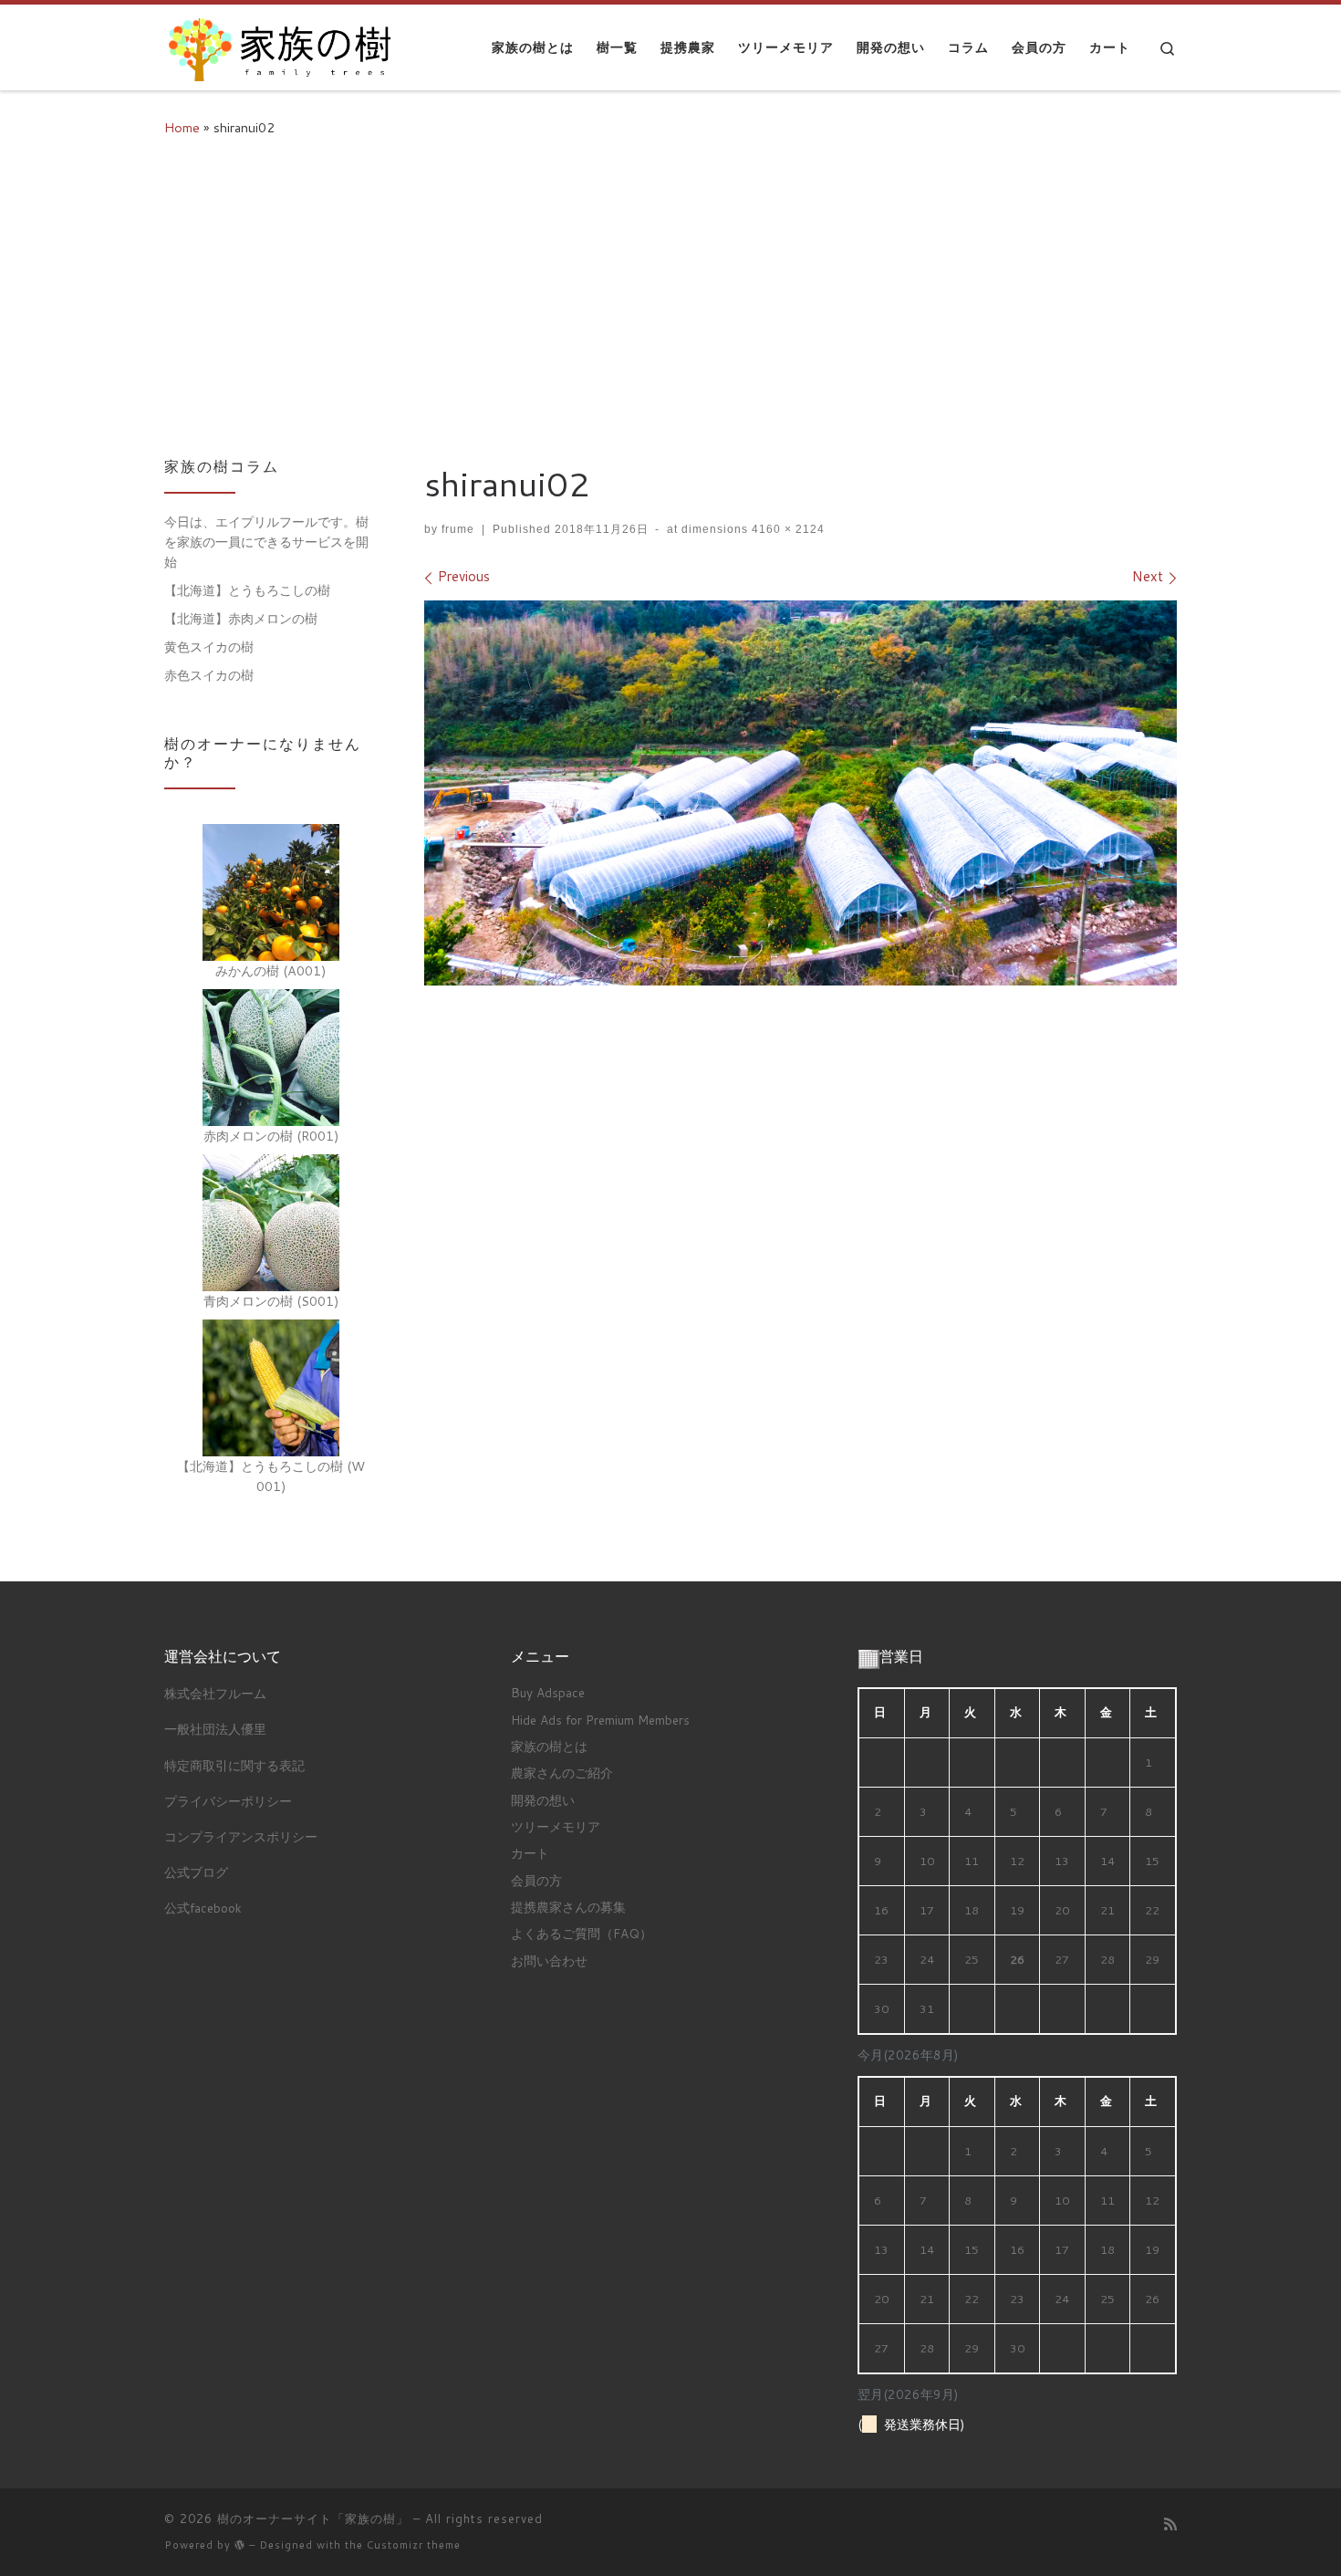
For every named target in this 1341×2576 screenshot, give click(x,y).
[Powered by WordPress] (240, 2545)
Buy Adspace (548, 1692)
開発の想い (543, 1800)
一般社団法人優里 (215, 1729)
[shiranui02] (800, 793)
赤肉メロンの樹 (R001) (271, 1136)
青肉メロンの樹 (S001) (271, 1301)
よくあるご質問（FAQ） (582, 1933)
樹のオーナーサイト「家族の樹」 (313, 2519)
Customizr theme (414, 2545)
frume (458, 529)
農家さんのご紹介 (562, 1773)
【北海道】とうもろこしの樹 (247, 590)
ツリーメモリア (556, 1826)
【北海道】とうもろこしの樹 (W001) (271, 1476)
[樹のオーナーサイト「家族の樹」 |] (278, 43)
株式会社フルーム (215, 1693)
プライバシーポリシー (228, 1801)
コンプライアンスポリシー (241, 1836)
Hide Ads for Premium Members (600, 1720)
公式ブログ (196, 1872)
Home (182, 127)
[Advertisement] (670, 294)
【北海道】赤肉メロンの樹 (241, 618)
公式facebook (203, 1908)
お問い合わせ (549, 1961)
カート (530, 1853)
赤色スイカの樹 (209, 675)
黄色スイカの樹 (209, 647)
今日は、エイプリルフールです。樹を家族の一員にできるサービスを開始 (266, 542)
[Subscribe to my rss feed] (1170, 2524)
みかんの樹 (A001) (271, 970)
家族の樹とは (549, 1746)
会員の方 (536, 1880)
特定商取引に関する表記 (234, 1765)
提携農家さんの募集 (568, 1907)
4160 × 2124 (786, 529)
